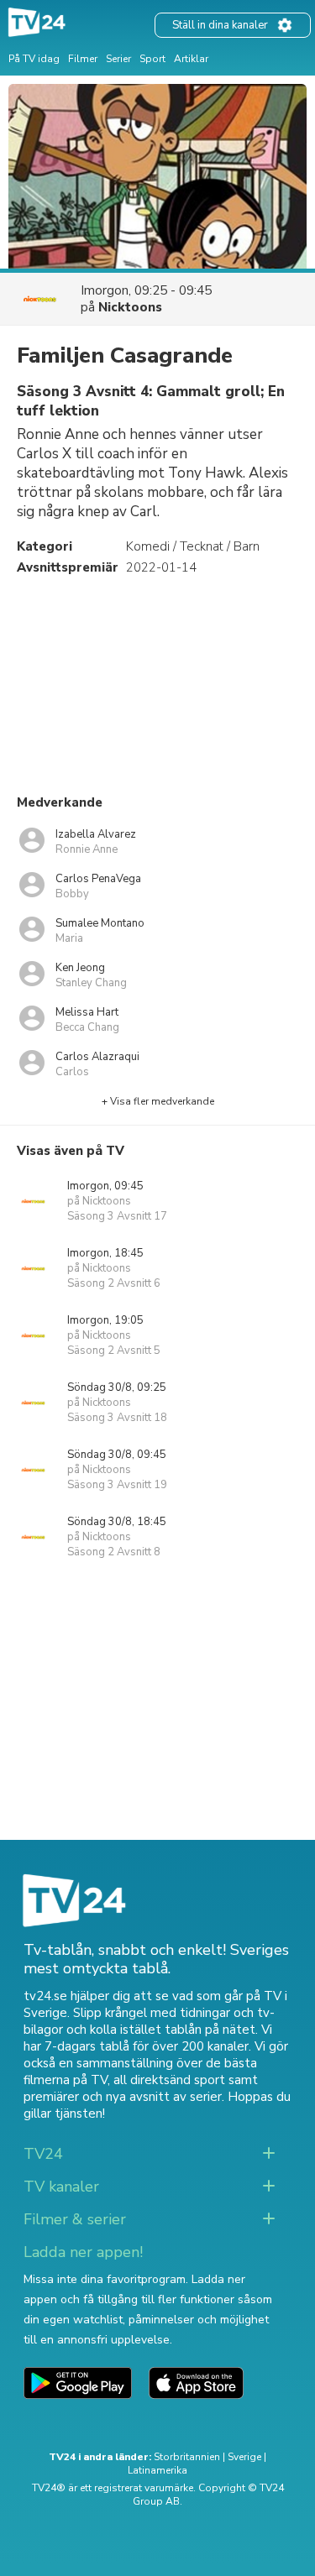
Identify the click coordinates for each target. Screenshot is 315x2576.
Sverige (244, 2457)
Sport (152, 59)
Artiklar (191, 59)
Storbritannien (187, 2457)
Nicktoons (130, 307)
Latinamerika (157, 2470)
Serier (118, 59)
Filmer (83, 59)
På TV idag (34, 59)
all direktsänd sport (169, 2080)
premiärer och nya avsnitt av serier (123, 2097)
